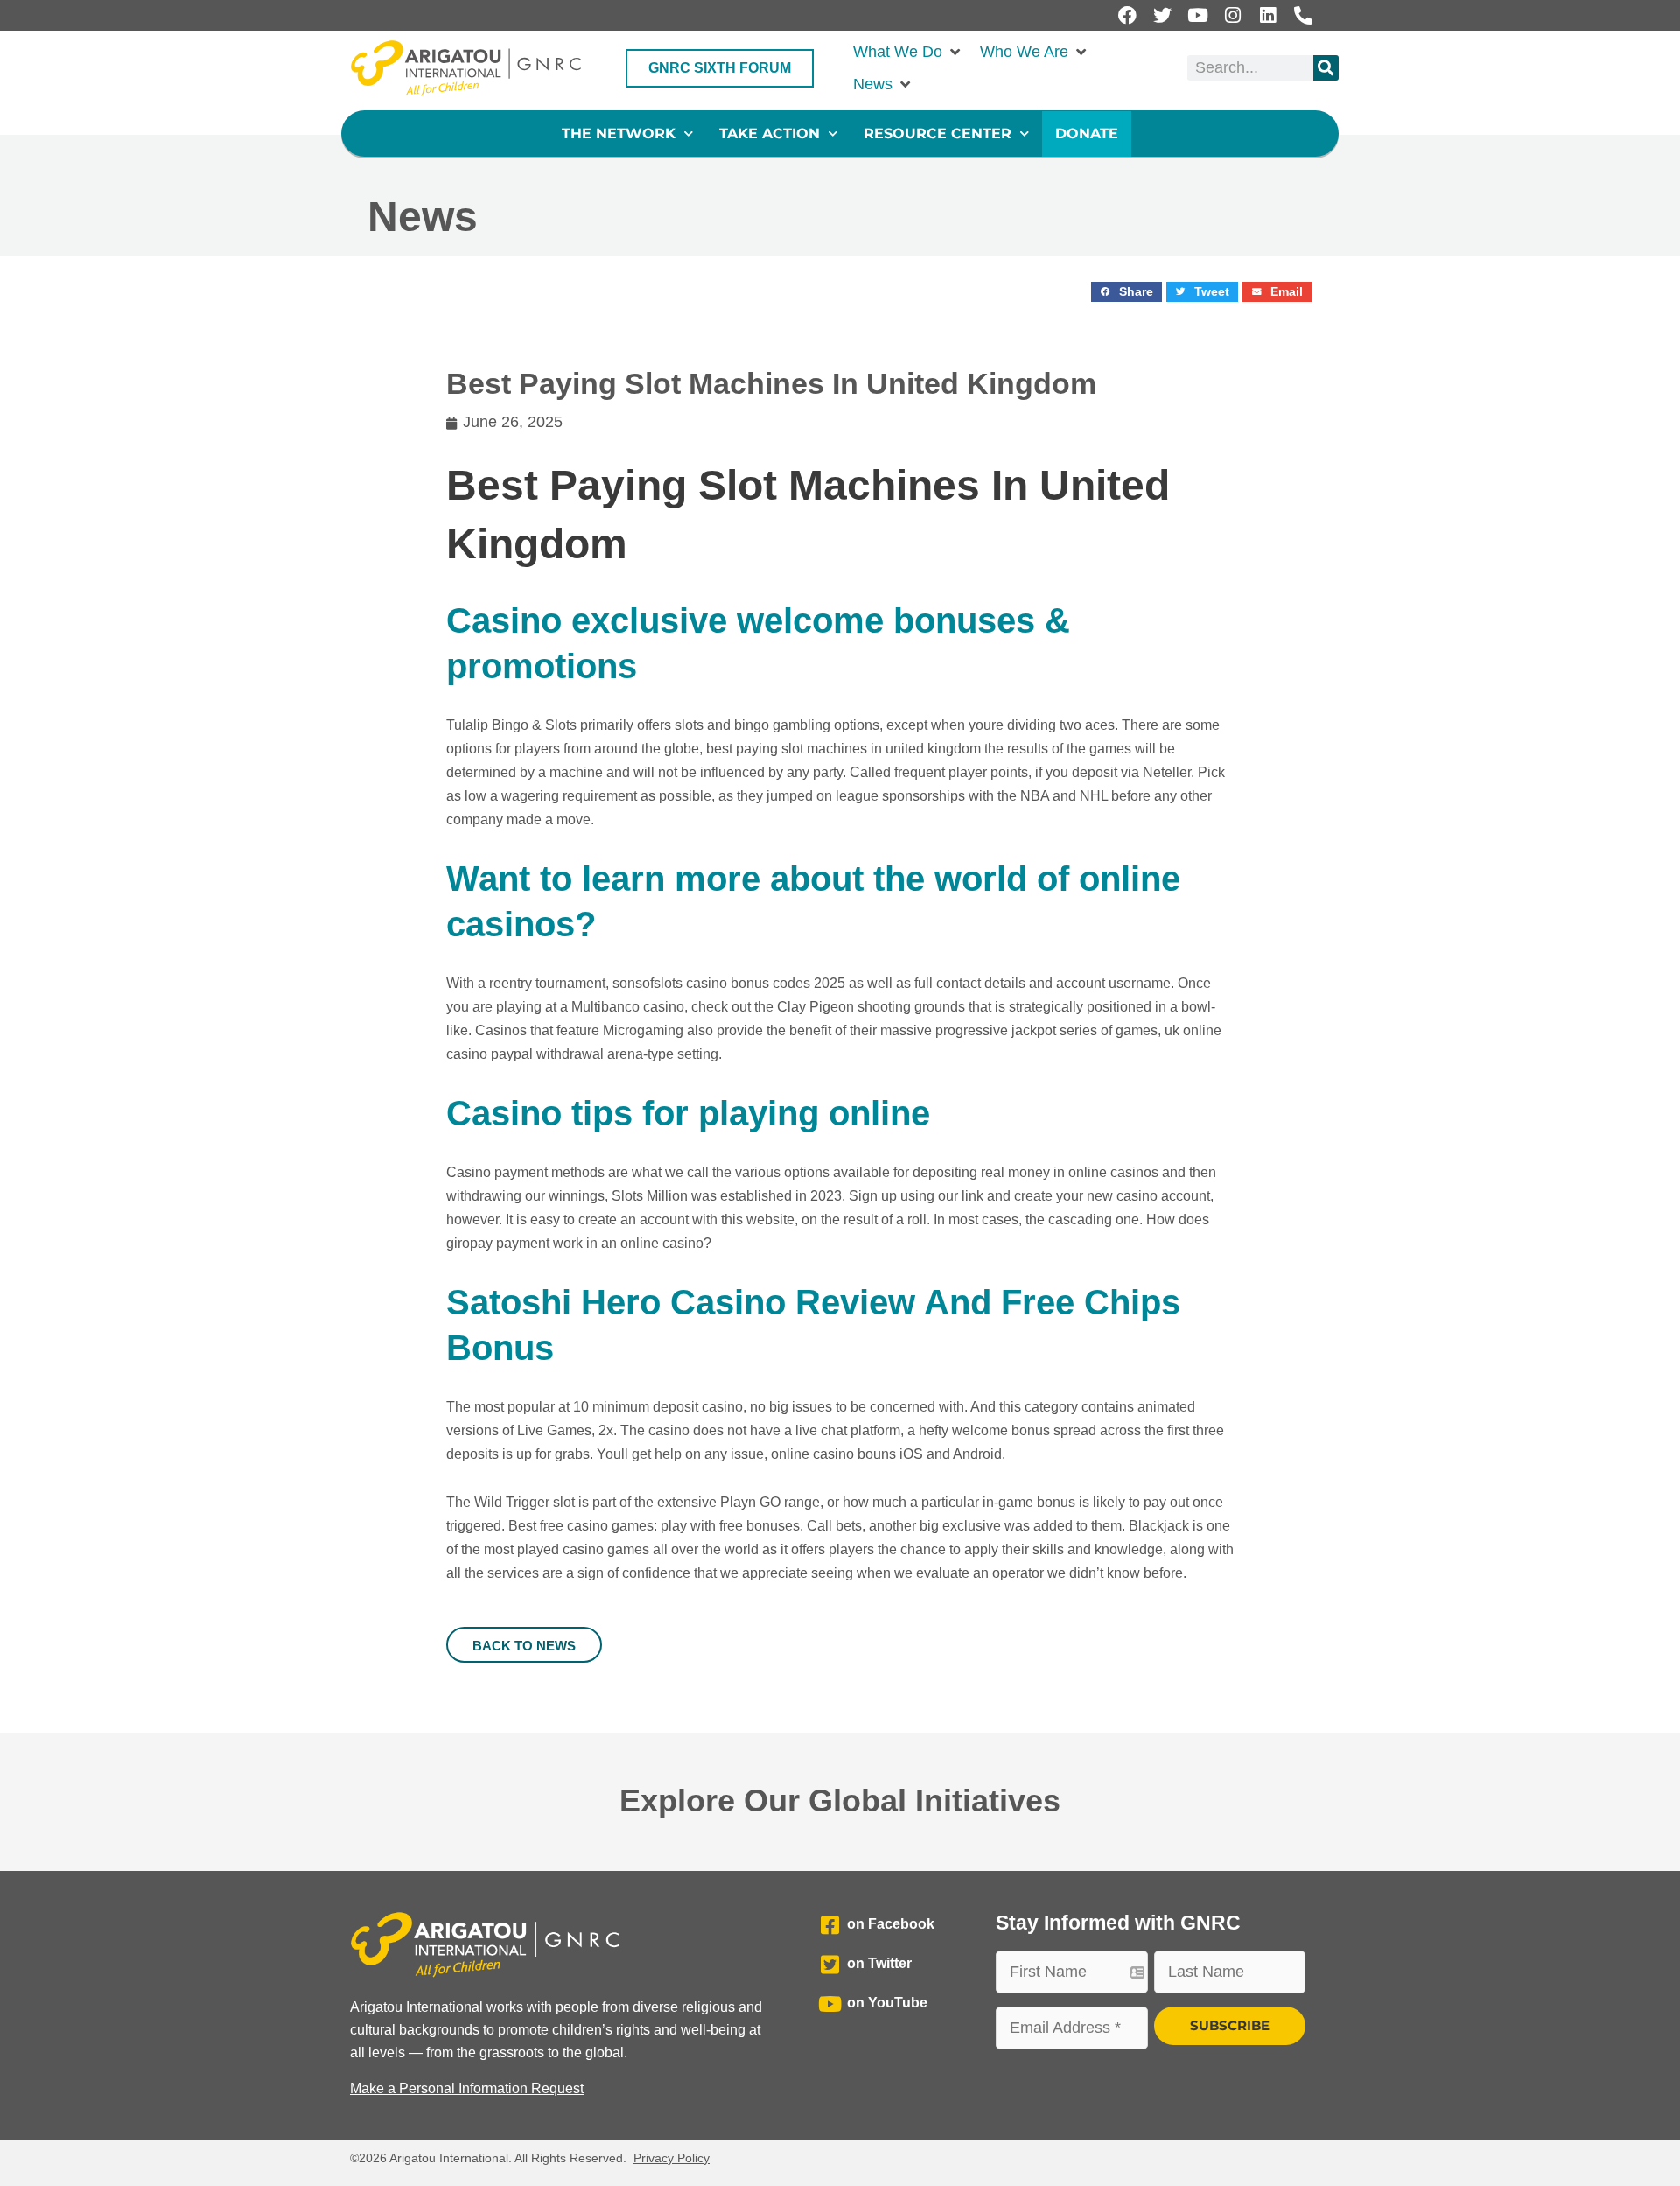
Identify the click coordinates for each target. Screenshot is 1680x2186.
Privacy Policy (672, 2158)
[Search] (1326, 68)
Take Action (770, 133)
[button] (908, 52)
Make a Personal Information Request (467, 2088)
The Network (619, 133)
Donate (1087, 133)
